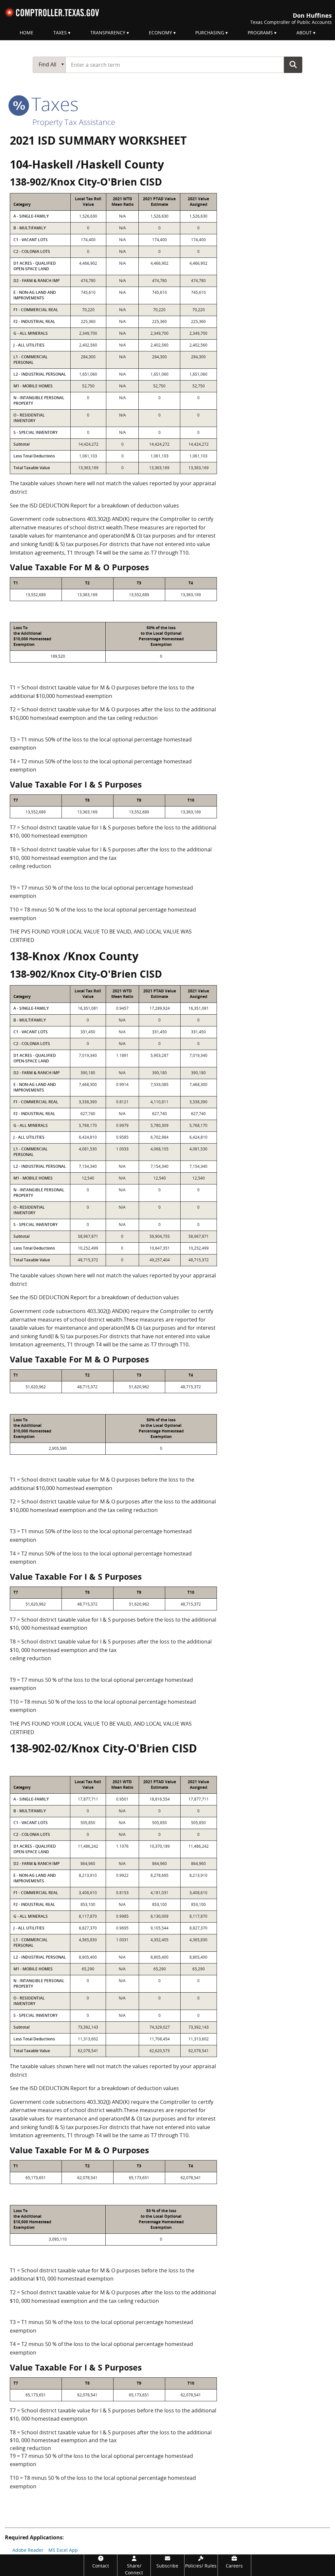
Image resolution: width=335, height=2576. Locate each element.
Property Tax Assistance (74, 122)
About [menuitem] (304, 33)
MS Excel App (63, 2550)
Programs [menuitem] (260, 33)
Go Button (293, 64)
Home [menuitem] (26, 33)
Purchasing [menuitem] (210, 33)
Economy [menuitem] (160, 33)
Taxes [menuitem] (60, 33)
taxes (53, 104)
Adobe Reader (28, 2550)
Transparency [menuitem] (108, 33)
